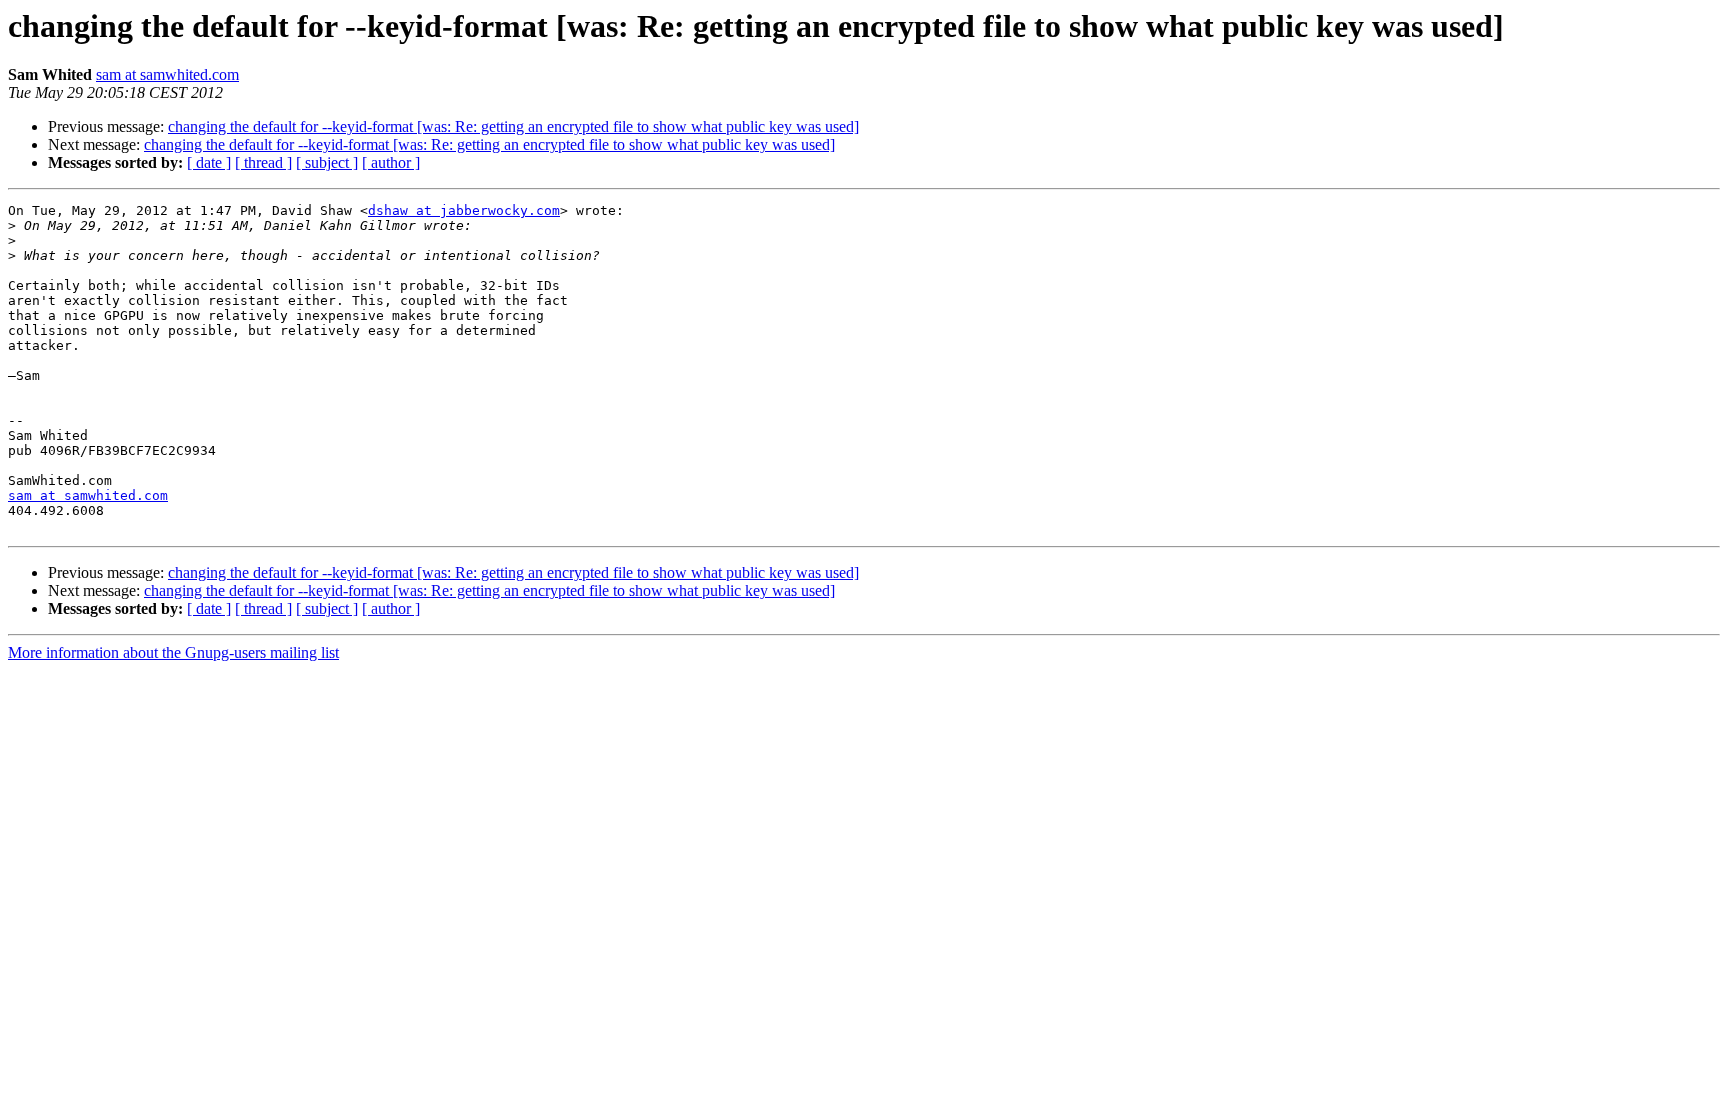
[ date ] (209, 162)
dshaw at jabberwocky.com (464, 210)
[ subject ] (327, 162)
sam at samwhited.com (167, 74)
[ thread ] (263, 162)
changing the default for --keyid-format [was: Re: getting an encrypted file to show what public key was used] (513, 126)
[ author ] (391, 162)
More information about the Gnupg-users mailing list (173, 652)
